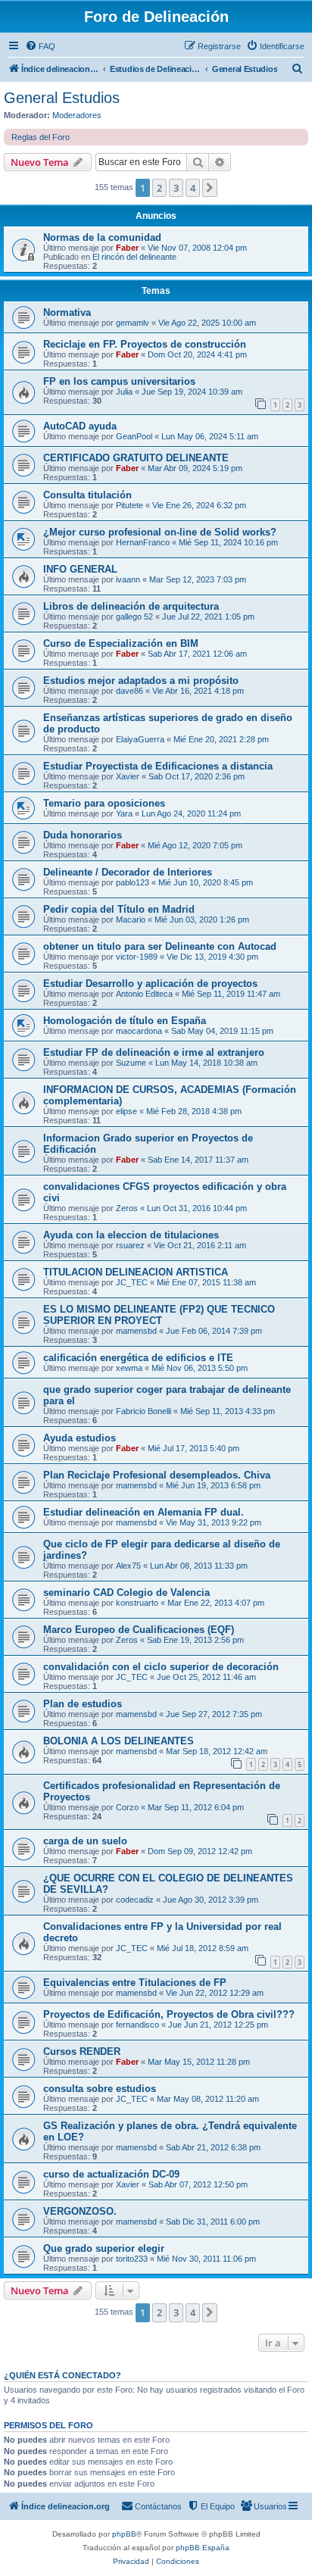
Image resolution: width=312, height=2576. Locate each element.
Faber (127, 248)
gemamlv (133, 323)
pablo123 (133, 882)
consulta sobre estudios (100, 2089)
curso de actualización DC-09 (111, 2174)
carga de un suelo (85, 1841)
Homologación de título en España (125, 1021)
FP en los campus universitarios (119, 381)
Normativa (67, 312)
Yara (124, 813)
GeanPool (134, 436)
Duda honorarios (83, 835)
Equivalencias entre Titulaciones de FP (135, 1983)
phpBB (124, 2534)
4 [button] (193, 188)
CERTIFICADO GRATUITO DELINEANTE (136, 458)
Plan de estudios (83, 1704)
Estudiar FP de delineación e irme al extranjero (154, 1052)
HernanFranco (143, 542)
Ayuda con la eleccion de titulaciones (131, 1235)
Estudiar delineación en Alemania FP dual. (144, 1512)
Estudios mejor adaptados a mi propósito (141, 681)
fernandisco (137, 2025)
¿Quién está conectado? (62, 2375)
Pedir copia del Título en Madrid (119, 909)
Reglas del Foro (41, 137)
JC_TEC (132, 1282)
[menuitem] (40, 46)
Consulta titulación (87, 495)
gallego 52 (134, 617)
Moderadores (77, 115)
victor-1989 (137, 957)
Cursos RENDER (82, 2051)
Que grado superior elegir (104, 2248)
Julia (124, 392)
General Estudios (62, 98)
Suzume (131, 1063)
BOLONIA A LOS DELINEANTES (119, 1741)
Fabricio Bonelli (144, 1411)
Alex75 (128, 1566)
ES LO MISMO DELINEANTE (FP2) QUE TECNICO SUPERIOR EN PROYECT (159, 1315)
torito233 (132, 2259)
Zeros (127, 1208)
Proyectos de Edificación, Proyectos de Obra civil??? (169, 2014)
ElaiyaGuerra (140, 739)
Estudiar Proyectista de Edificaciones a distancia (158, 766)
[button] (210, 188)
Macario (131, 920)
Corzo (127, 1807)
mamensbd (136, 1331)
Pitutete (129, 505)
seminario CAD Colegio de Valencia (126, 1592)
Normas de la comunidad (102, 237)
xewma (129, 1368)
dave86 (129, 691)
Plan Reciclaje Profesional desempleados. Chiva (157, 1475)
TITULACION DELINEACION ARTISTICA (136, 1272)
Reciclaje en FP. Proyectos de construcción (145, 344)
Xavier (128, 776)
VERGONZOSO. (80, 2211)
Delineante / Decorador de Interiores (128, 872)
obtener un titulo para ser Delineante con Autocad (160, 946)
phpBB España (203, 2548)
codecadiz (135, 1900)
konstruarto (137, 1603)
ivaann (128, 579)
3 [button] (176, 188)
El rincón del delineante (134, 257)
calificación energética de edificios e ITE (138, 1358)
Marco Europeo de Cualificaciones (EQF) (139, 1630)
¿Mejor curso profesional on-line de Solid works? (160, 532)
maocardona (139, 1031)
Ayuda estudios (80, 1438)
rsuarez (130, 1245)
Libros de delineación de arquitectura (131, 606)
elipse (126, 1111)
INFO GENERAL (80, 569)
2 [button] (159, 188)
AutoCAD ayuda (80, 426)
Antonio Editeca (144, 994)
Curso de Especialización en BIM (121, 643)
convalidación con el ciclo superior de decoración (161, 1667)
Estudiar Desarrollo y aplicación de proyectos (150, 984)
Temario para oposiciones (104, 803)
